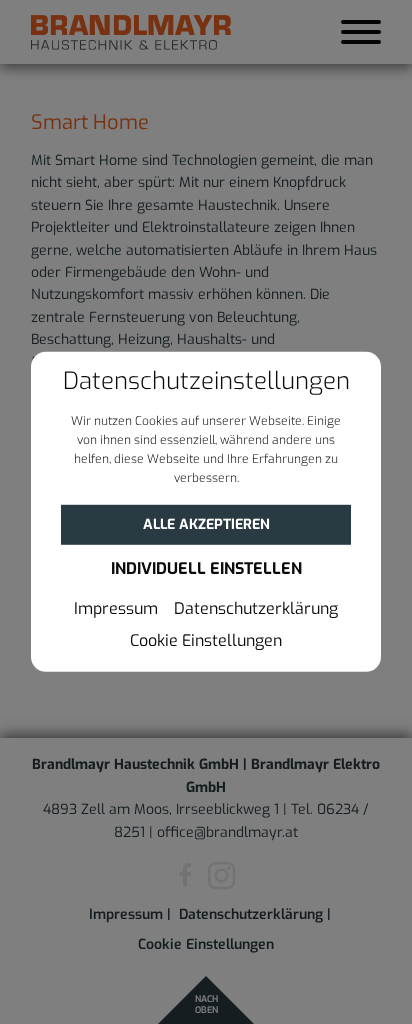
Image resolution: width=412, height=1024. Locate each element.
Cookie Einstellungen (206, 641)
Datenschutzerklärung (256, 609)
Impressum (116, 609)
